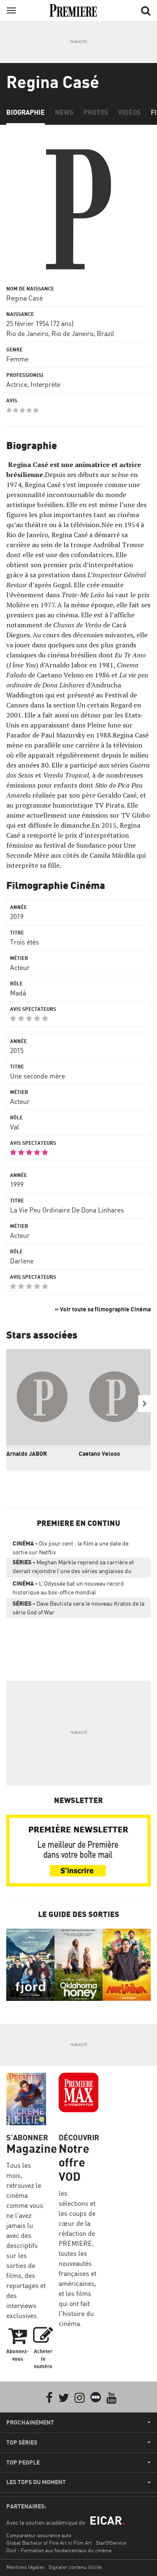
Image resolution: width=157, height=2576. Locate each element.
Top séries (22, 2442)
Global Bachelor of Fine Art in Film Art (49, 2543)
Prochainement (30, 2422)
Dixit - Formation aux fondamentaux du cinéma (59, 2550)
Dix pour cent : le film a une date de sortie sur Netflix (71, 1548)
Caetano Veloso (99, 1453)
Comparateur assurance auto (39, 2535)
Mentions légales (25, 2567)
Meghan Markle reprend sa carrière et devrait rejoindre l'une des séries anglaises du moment (73, 1568)
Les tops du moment (36, 2482)
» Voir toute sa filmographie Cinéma (103, 1309)
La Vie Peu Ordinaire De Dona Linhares (67, 1210)
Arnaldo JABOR (27, 1453)
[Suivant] (144, 1404)
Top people (23, 2462)
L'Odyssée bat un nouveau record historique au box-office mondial (68, 1588)
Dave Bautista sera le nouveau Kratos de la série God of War (78, 1608)
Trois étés (24, 942)
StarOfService (111, 2543)
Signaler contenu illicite (75, 2567)
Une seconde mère (37, 1076)
